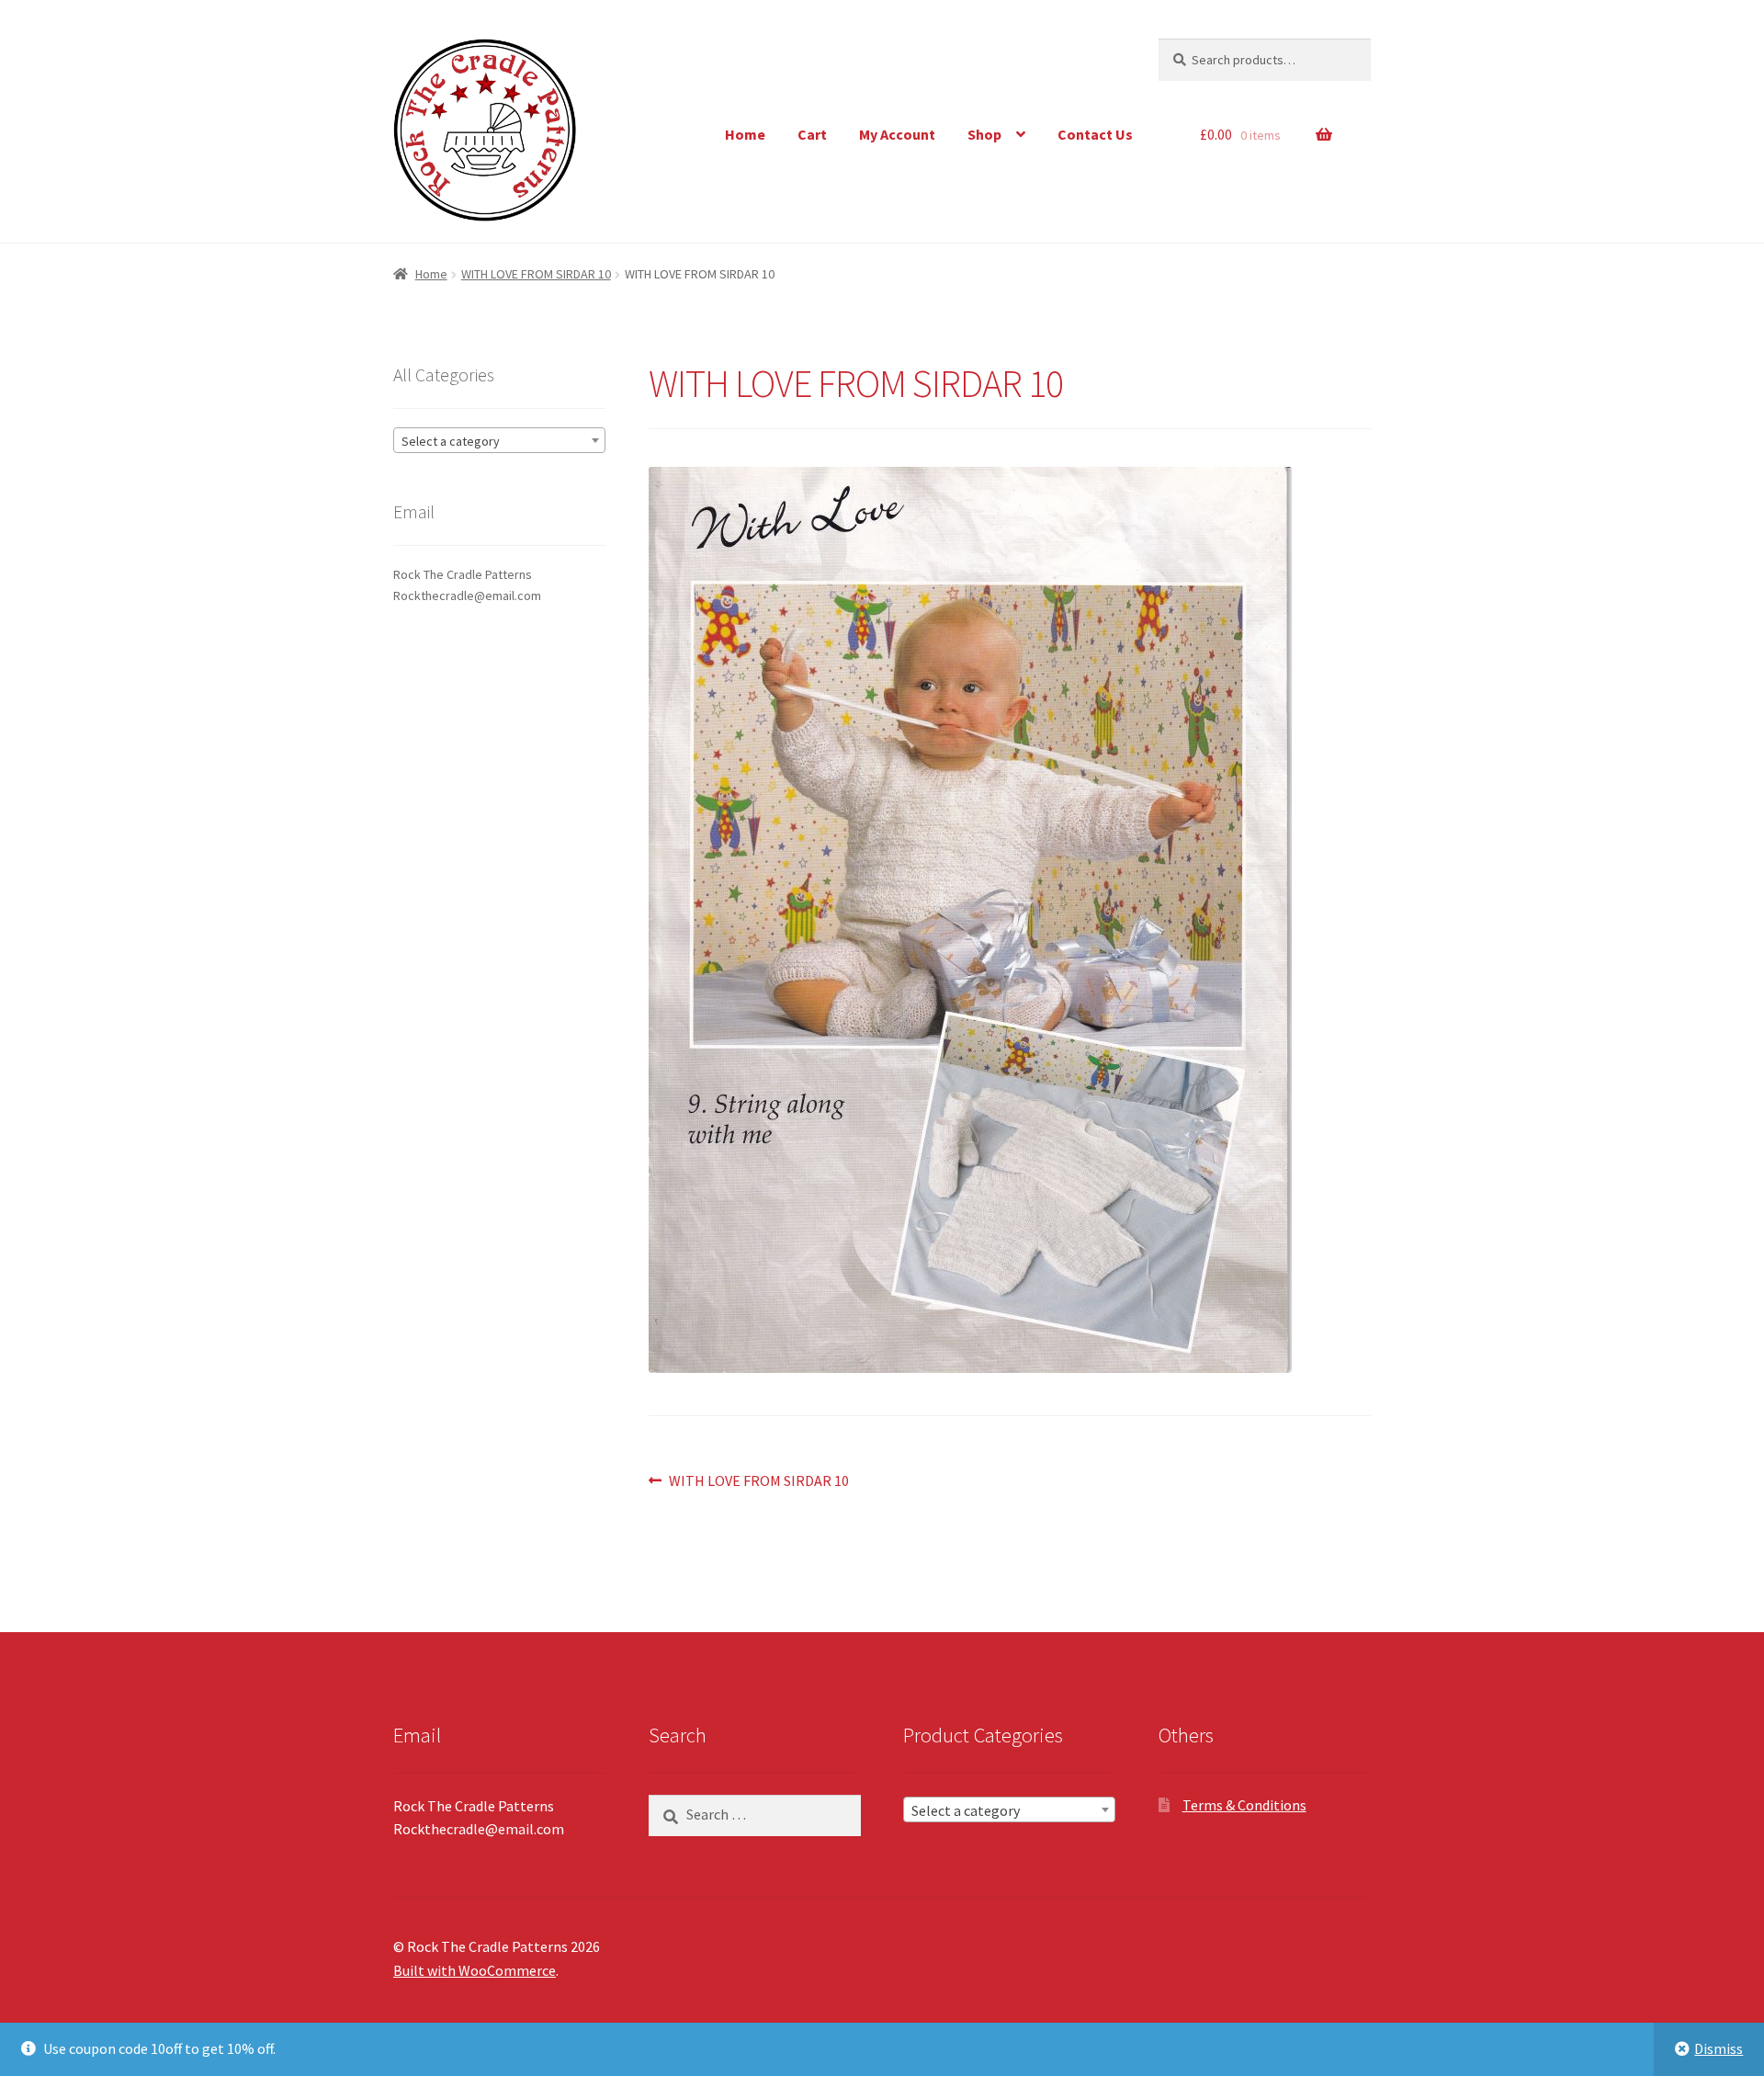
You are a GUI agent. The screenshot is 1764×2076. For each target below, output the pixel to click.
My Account (897, 134)
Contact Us (1095, 134)
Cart (812, 134)
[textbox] (499, 441)
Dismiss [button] (1719, 2048)
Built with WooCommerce (475, 1970)
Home (745, 134)
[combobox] (499, 440)
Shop (984, 134)
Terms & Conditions (1244, 1805)
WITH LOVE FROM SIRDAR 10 (536, 274)
